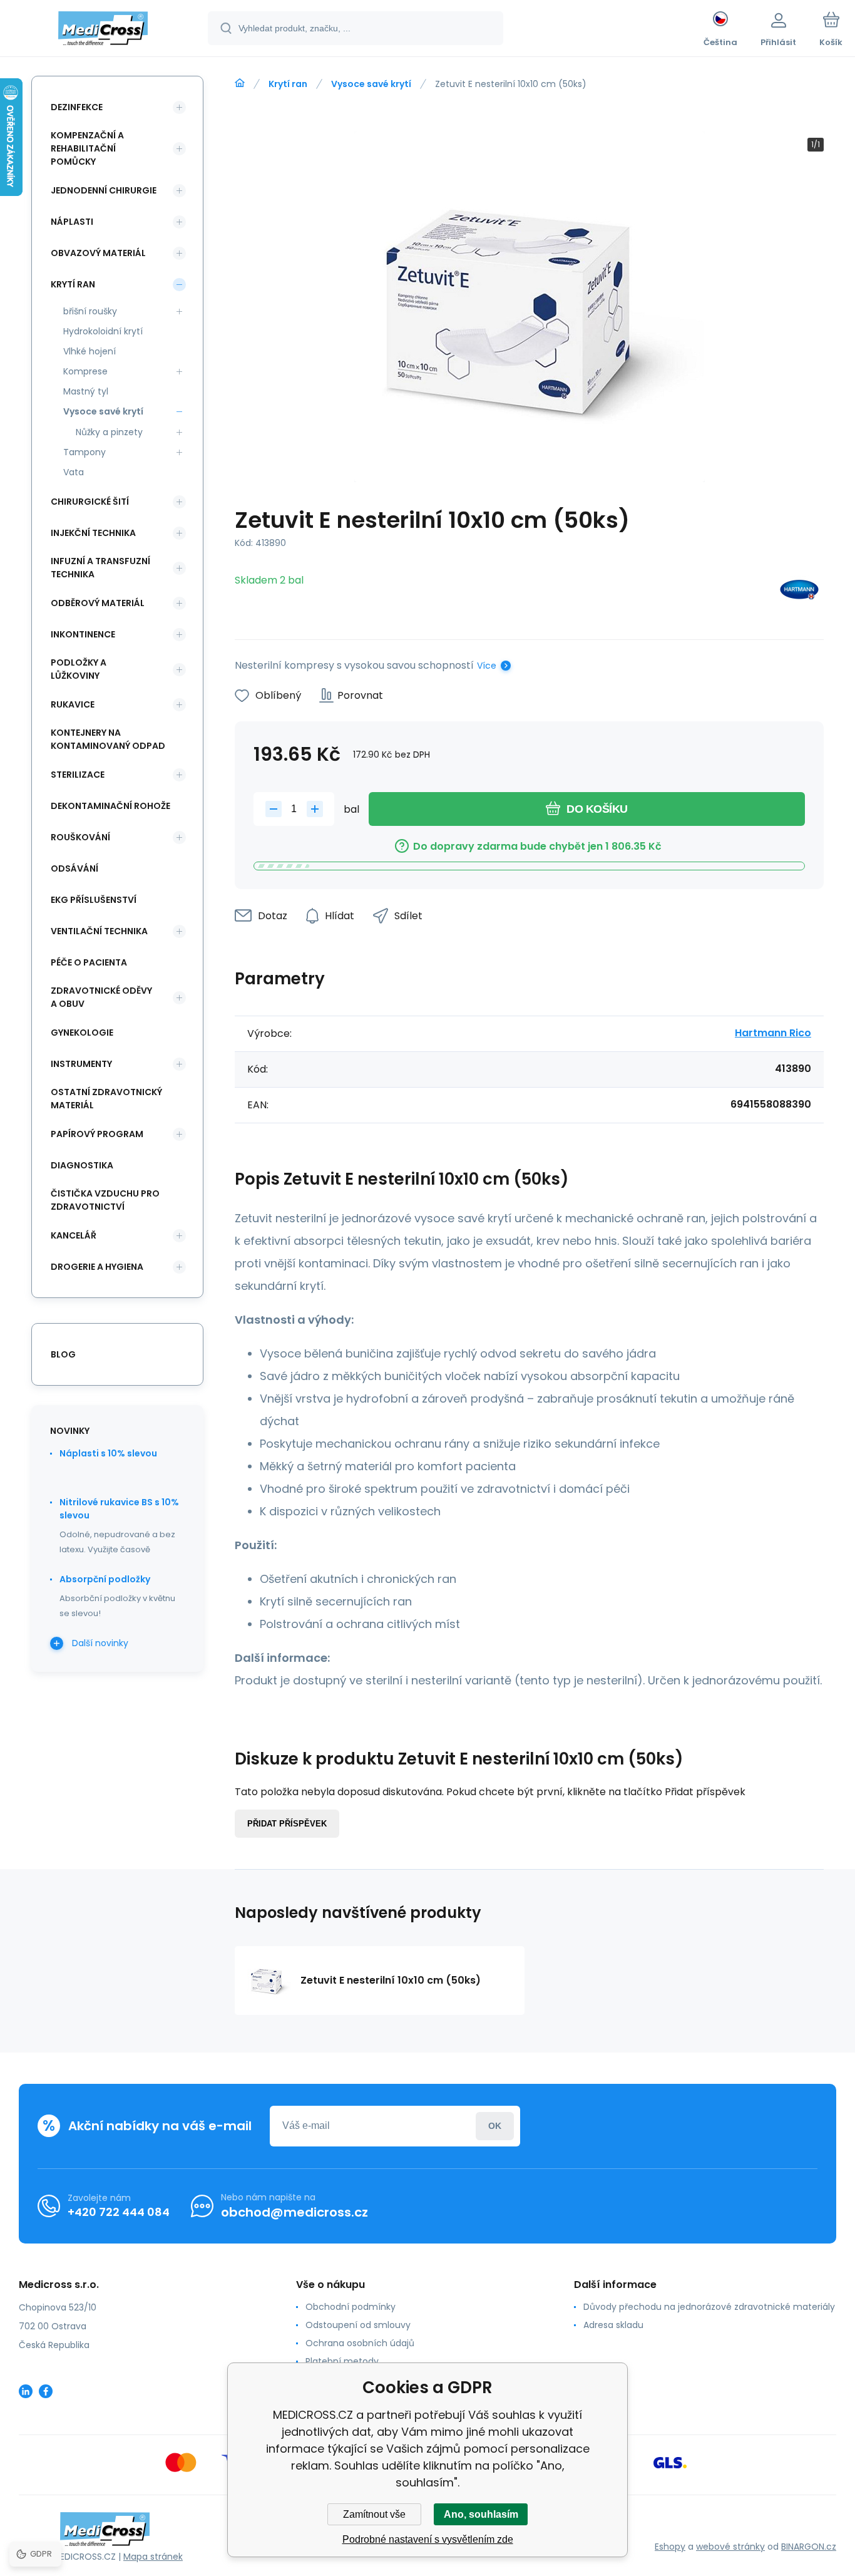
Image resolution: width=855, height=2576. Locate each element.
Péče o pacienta (89, 962)
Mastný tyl (86, 391)
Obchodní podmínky (351, 2307)
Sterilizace (78, 775)
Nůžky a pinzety (109, 432)
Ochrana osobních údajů (360, 2343)
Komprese (85, 371)
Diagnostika (82, 1165)
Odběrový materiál (98, 603)
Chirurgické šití (90, 502)
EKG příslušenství (94, 900)
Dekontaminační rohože (110, 806)
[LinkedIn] (26, 2391)
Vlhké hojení (90, 351)
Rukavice (73, 704)
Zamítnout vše (374, 2514)
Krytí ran (288, 84)
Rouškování (80, 837)
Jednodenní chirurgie (104, 190)
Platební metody (342, 2361)
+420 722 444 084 (119, 2212)
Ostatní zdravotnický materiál (106, 1099)
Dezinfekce (77, 107)
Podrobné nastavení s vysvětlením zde (428, 2539)
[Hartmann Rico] (799, 592)
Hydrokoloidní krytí (103, 331)
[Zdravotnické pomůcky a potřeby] (240, 83)
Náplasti (72, 222)
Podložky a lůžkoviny (79, 669)
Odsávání (74, 868)
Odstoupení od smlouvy (358, 2325)
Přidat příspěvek (287, 1824)
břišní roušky (90, 311)
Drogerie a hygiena (97, 1267)
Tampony (84, 452)
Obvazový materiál (98, 253)
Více (487, 666)
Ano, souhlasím (481, 2514)
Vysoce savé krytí (371, 84)
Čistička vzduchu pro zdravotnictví (105, 1200)
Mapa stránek (153, 2557)
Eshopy (670, 2547)
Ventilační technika (99, 931)
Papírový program (97, 1134)
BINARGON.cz (809, 2547)
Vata (74, 472)
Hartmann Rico (773, 1033)
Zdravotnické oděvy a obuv (101, 997)
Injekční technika (93, 533)
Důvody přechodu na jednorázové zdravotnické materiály (709, 2307)
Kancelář (74, 1235)
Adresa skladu (613, 2325)
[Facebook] (46, 2391)
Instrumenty (81, 1064)
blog (63, 1354)
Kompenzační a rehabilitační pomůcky (87, 148)
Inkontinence (83, 634)
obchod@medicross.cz (294, 2212)
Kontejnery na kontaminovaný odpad (108, 739)
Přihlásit (495, 2126)
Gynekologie (82, 1033)
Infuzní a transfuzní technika (100, 568)
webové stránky (730, 2547)
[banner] (103, 30)
